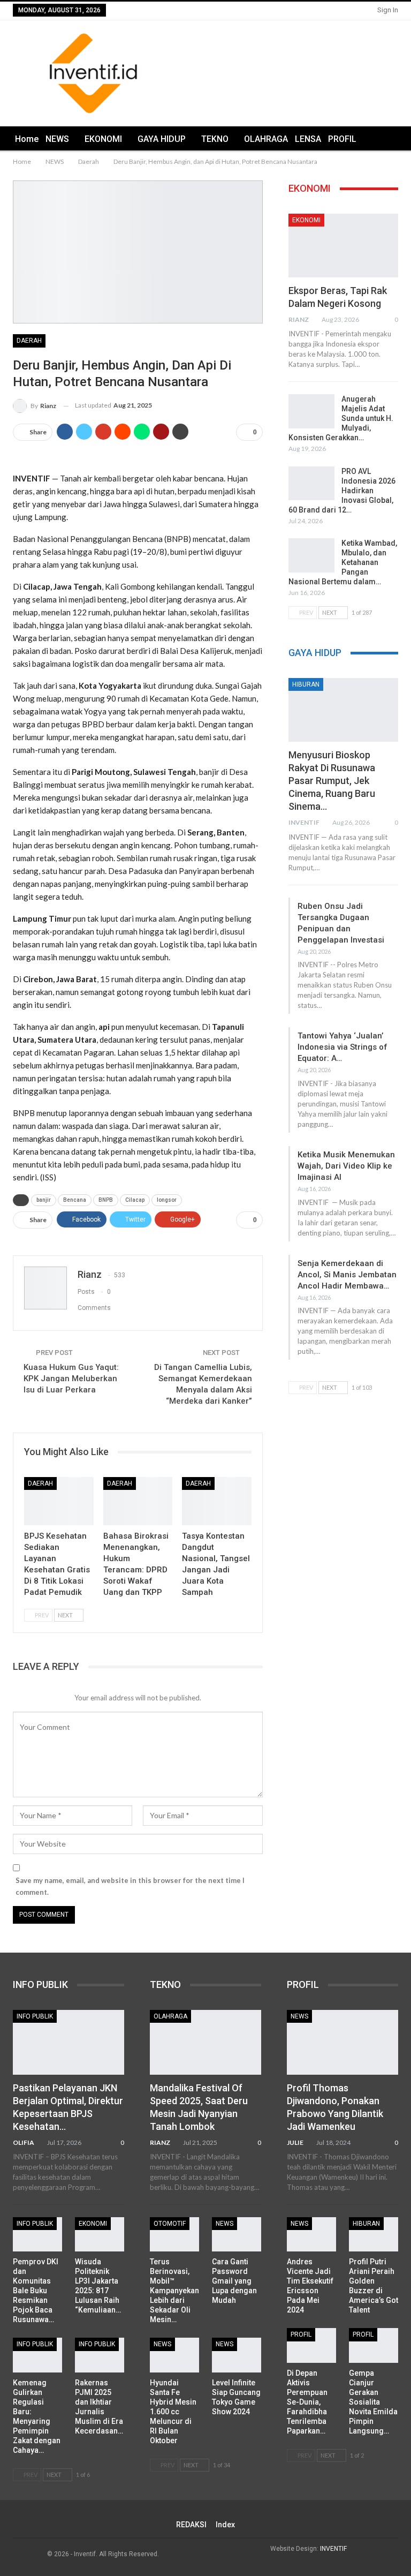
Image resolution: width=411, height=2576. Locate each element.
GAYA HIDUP (162, 139)
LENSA (308, 139)
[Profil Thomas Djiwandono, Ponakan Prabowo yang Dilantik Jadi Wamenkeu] (342, 2042)
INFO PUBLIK (35, 2016)
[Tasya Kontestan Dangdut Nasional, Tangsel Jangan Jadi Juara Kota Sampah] (217, 1501)
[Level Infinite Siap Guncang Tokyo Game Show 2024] (237, 2355)
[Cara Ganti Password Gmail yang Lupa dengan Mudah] (237, 2234)
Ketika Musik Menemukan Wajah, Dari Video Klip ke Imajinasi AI (346, 1166)
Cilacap (135, 1200)
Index (225, 2525)
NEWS (57, 139)
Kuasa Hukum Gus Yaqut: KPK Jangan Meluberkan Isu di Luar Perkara (71, 1379)
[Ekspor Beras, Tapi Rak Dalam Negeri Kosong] (343, 246)
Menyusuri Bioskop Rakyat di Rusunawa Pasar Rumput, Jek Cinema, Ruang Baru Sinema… (332, 781)
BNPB (106, 1200)
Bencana (75, 1200)
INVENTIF (333, 2549)
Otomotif (170, 2224)
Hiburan (306, 684)
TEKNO (215, 139)
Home (27, 139)
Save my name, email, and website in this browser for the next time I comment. (130, 1886)
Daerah (29, 341)
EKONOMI (103, 139)
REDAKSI (191, 2525)
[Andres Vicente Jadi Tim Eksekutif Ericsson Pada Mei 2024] (311, 2234)
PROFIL (342, 139)
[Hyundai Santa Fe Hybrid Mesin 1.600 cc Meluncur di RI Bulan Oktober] (174, 2355)
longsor (167, 1200)
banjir (44, 1200)
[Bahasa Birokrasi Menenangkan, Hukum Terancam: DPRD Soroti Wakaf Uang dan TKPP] (138, 1501)
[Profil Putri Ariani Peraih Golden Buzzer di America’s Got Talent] (374, 2234)
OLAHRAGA (266, 139)
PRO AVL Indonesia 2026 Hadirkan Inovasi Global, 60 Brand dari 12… (342, 491)
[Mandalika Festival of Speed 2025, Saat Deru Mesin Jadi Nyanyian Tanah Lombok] (205, 2042)
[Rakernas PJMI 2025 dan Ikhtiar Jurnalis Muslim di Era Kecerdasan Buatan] (100, 2355)
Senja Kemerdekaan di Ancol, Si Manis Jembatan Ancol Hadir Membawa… (347, 1275)
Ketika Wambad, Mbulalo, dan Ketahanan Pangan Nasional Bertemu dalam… (343, 562)
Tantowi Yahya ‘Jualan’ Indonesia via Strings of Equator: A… (342, 1047)
